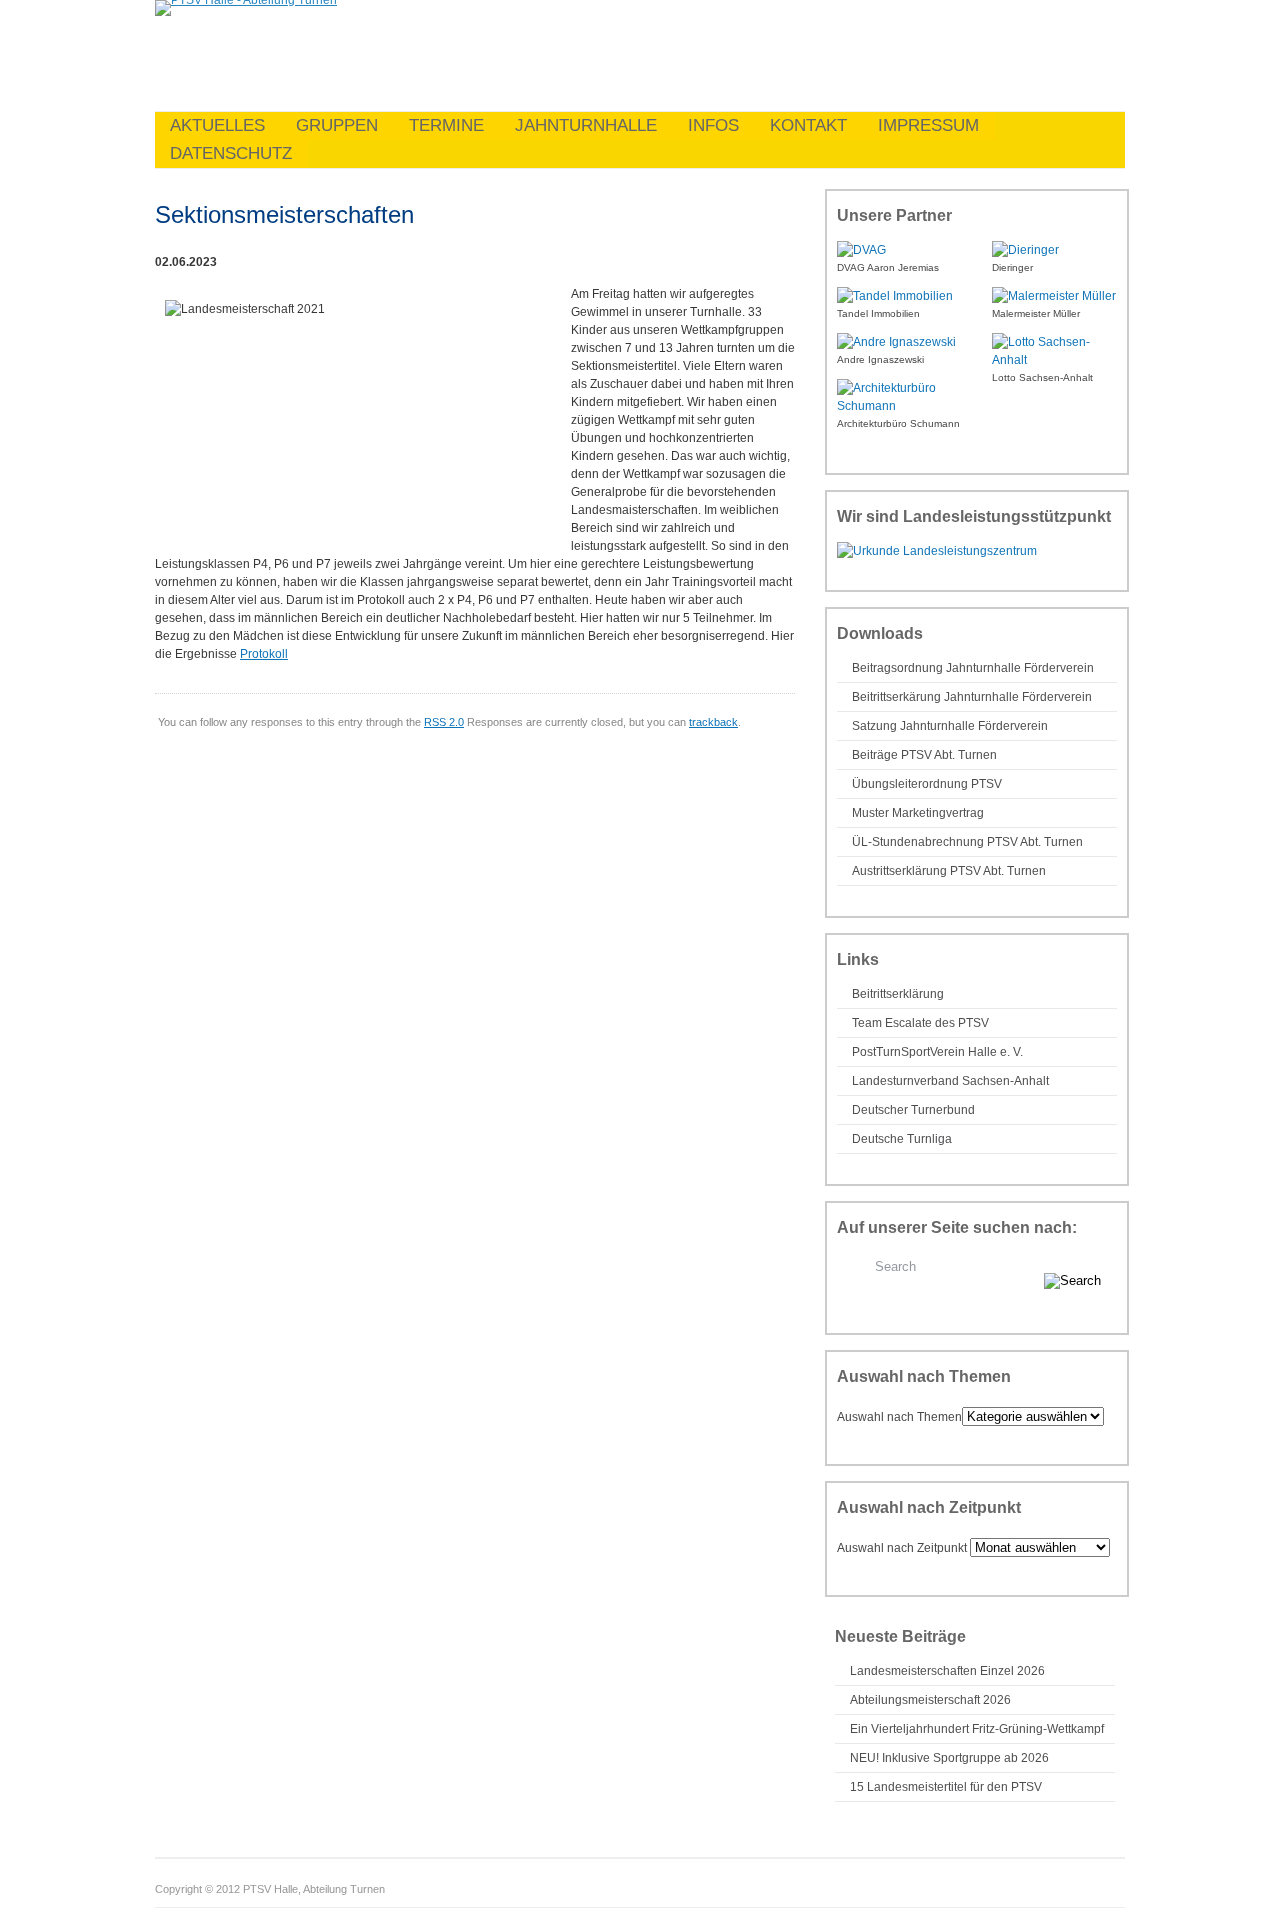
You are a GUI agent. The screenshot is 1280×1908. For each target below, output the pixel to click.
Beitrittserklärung (898, 994)
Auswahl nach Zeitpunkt (902, 1548)
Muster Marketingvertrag (918, 813)
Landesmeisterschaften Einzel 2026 (947, 1671)
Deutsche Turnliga (902, 1139)
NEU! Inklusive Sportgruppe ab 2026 (949, 1758)
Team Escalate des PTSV (920, 1023)
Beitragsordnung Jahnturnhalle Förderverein (973, 668)
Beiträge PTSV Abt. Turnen (924, 755)
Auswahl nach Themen (899, 1417)
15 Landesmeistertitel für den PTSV (946, 1787)
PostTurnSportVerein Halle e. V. (937, 1052)
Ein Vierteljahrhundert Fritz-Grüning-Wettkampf (977, 1729)
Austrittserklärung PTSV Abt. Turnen (949, 871)
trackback (713, 722)
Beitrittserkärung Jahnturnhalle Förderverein (972, 697)
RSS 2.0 (444, 722)
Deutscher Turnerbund (913, 1110)
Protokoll (264, 654)
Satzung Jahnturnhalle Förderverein (950, 726)
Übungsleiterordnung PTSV (927, 784)
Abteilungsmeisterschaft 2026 (930, 1700)
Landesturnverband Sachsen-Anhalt (950, 1081)
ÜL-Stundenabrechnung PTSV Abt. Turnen (967, 842)
